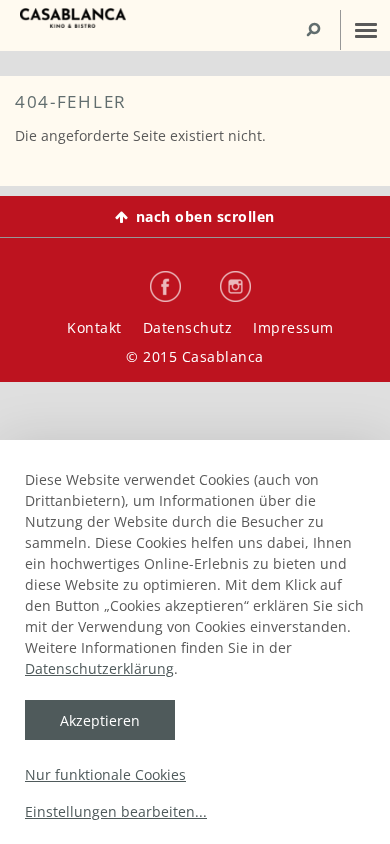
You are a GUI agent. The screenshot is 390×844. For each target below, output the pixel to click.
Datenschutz (188, 327)
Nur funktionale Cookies (105, 774)
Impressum (293, 327)
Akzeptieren (100, 720)
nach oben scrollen (205, 216)
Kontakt (94, 327)
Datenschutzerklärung (99, 668)
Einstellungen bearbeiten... (116, 811)
